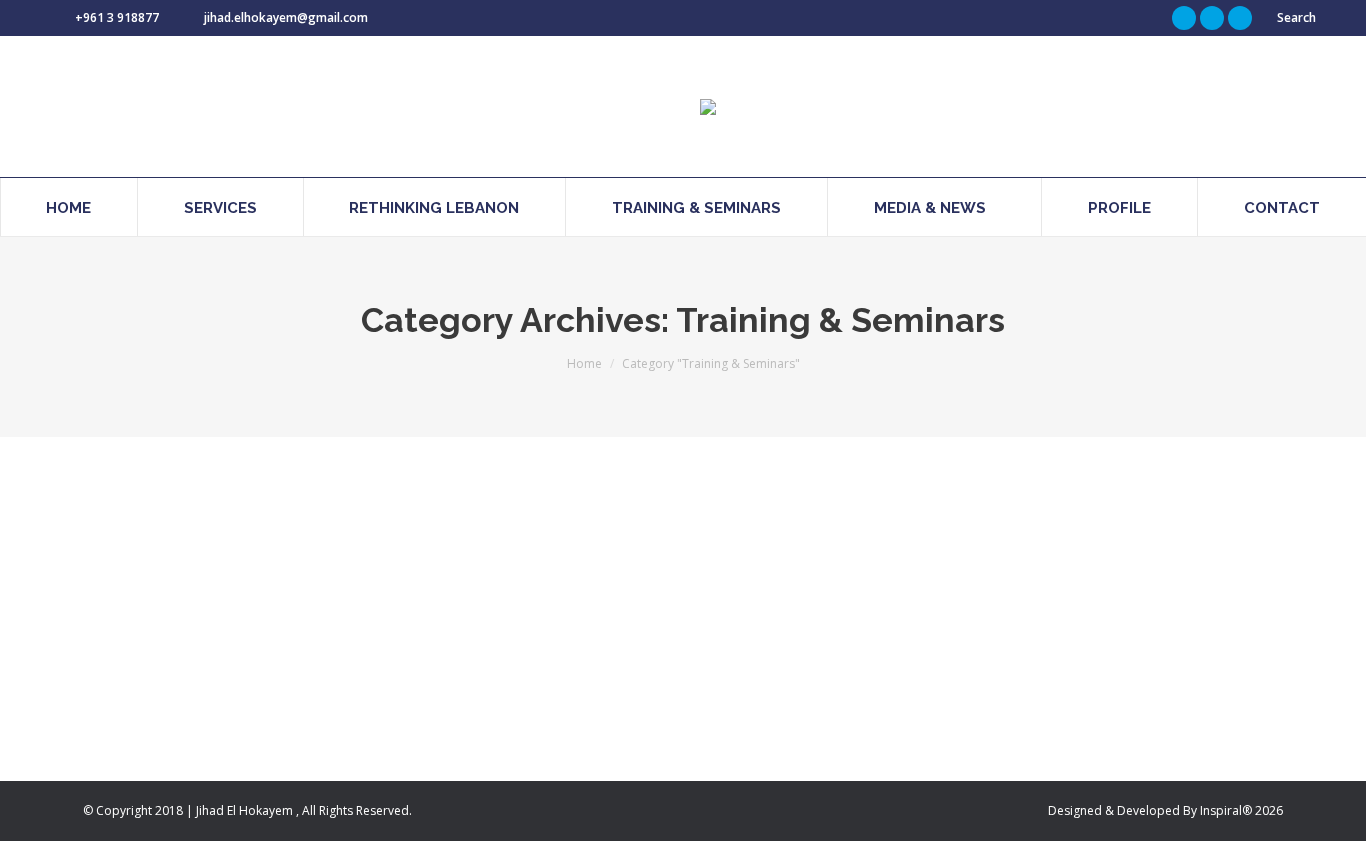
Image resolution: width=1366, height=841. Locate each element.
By (262, 578)
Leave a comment (468, 578)
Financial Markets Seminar (234, 542)
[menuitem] (69, 207)
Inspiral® (1226, 810)
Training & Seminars (164, 578)
